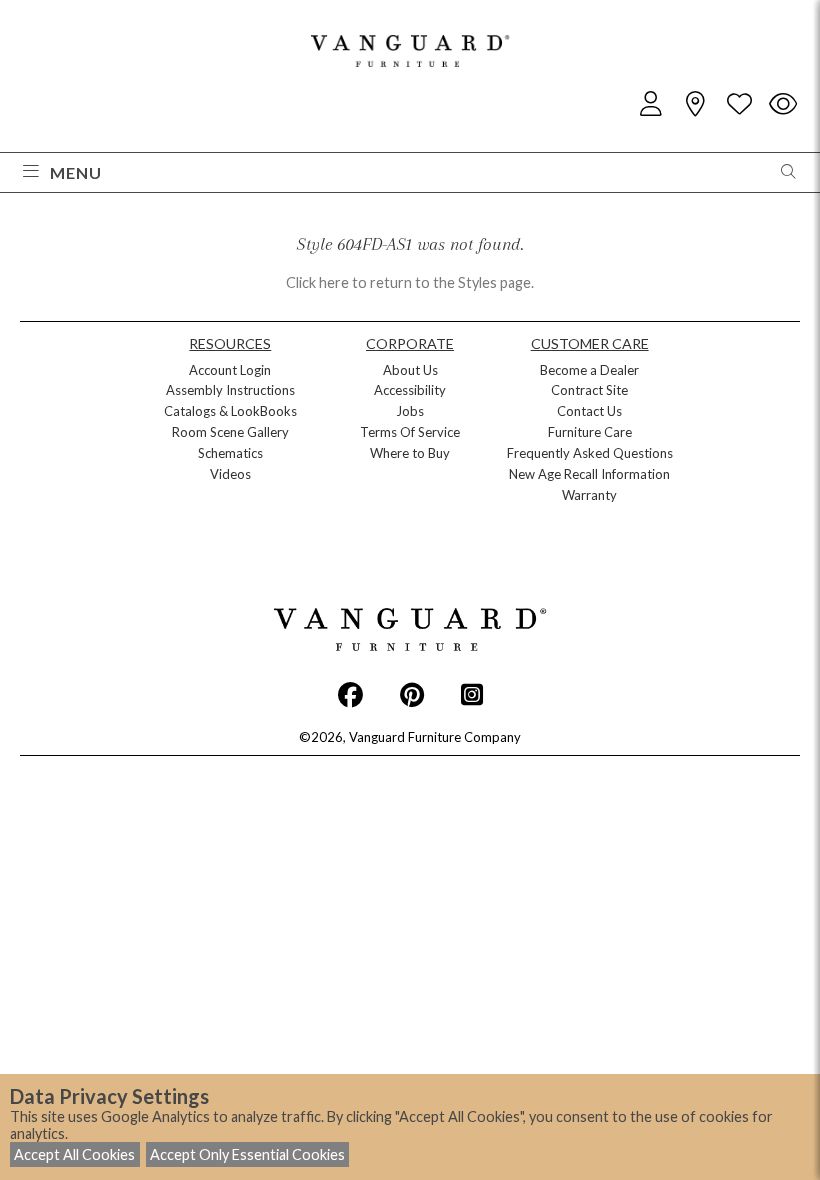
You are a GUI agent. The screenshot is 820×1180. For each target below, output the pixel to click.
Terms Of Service (410, 432)
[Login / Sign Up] (651, 104)
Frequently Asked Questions (590, 453)
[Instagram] (472, 694)
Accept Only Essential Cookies (247, 1154)
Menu (76, 172)
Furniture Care (590, 432)
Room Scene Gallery (230, 432)
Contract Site (589, 390)
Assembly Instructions (230, 390)
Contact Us (589, 411)
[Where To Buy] (695, 104)
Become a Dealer (589, 370)
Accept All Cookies (74, 1154)
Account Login (230, 370)
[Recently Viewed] (783, 104)
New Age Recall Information (589, 474)
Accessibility (410, 390)
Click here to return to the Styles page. (410, 282)
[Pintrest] (412, 694)
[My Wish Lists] (739, 104)
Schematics (230, 453)
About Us (410, 370)
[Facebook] (350, 694)
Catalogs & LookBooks (230, 411)
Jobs (410, 411)
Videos (230, 474)
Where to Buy (410, 453)
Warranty (589, 495)
